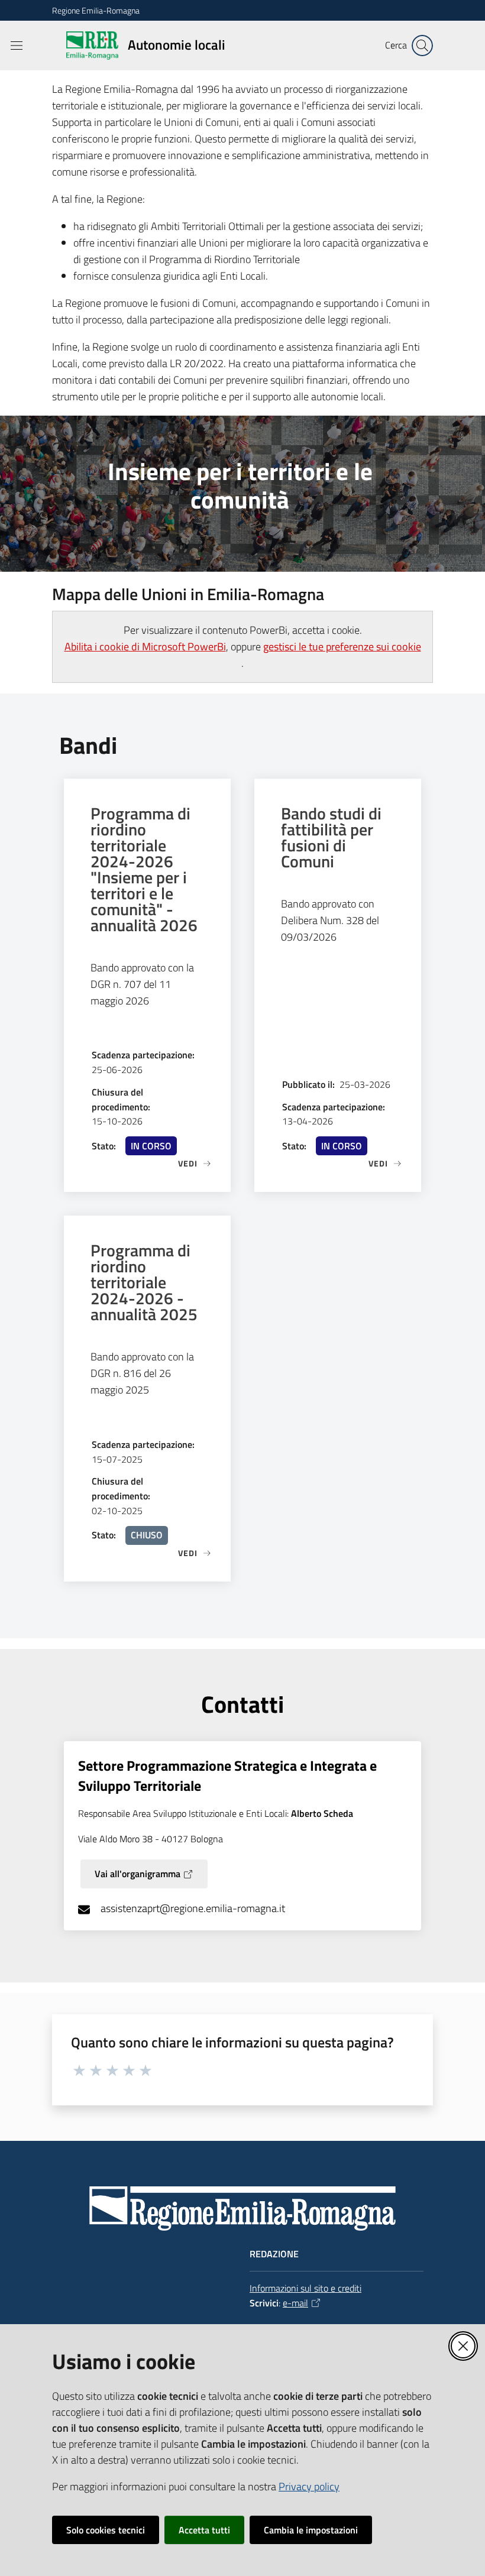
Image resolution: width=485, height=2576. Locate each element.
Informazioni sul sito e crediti (305, 2288)
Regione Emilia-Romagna (96, 10)
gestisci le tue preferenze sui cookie (342, 647)
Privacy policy (309, 2486)
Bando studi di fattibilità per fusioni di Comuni (331, 837)
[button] (422, 46)
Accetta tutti (204, 2530)
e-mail (295, 2303)
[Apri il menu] (17, 46)
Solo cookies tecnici (106, 2530)
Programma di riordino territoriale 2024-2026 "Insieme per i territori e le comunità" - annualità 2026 (144, 869)
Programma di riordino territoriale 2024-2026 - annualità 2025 (144, 1282)
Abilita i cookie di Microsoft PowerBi (145, 647)
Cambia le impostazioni (311, 2530)
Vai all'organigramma (138, 1874)
